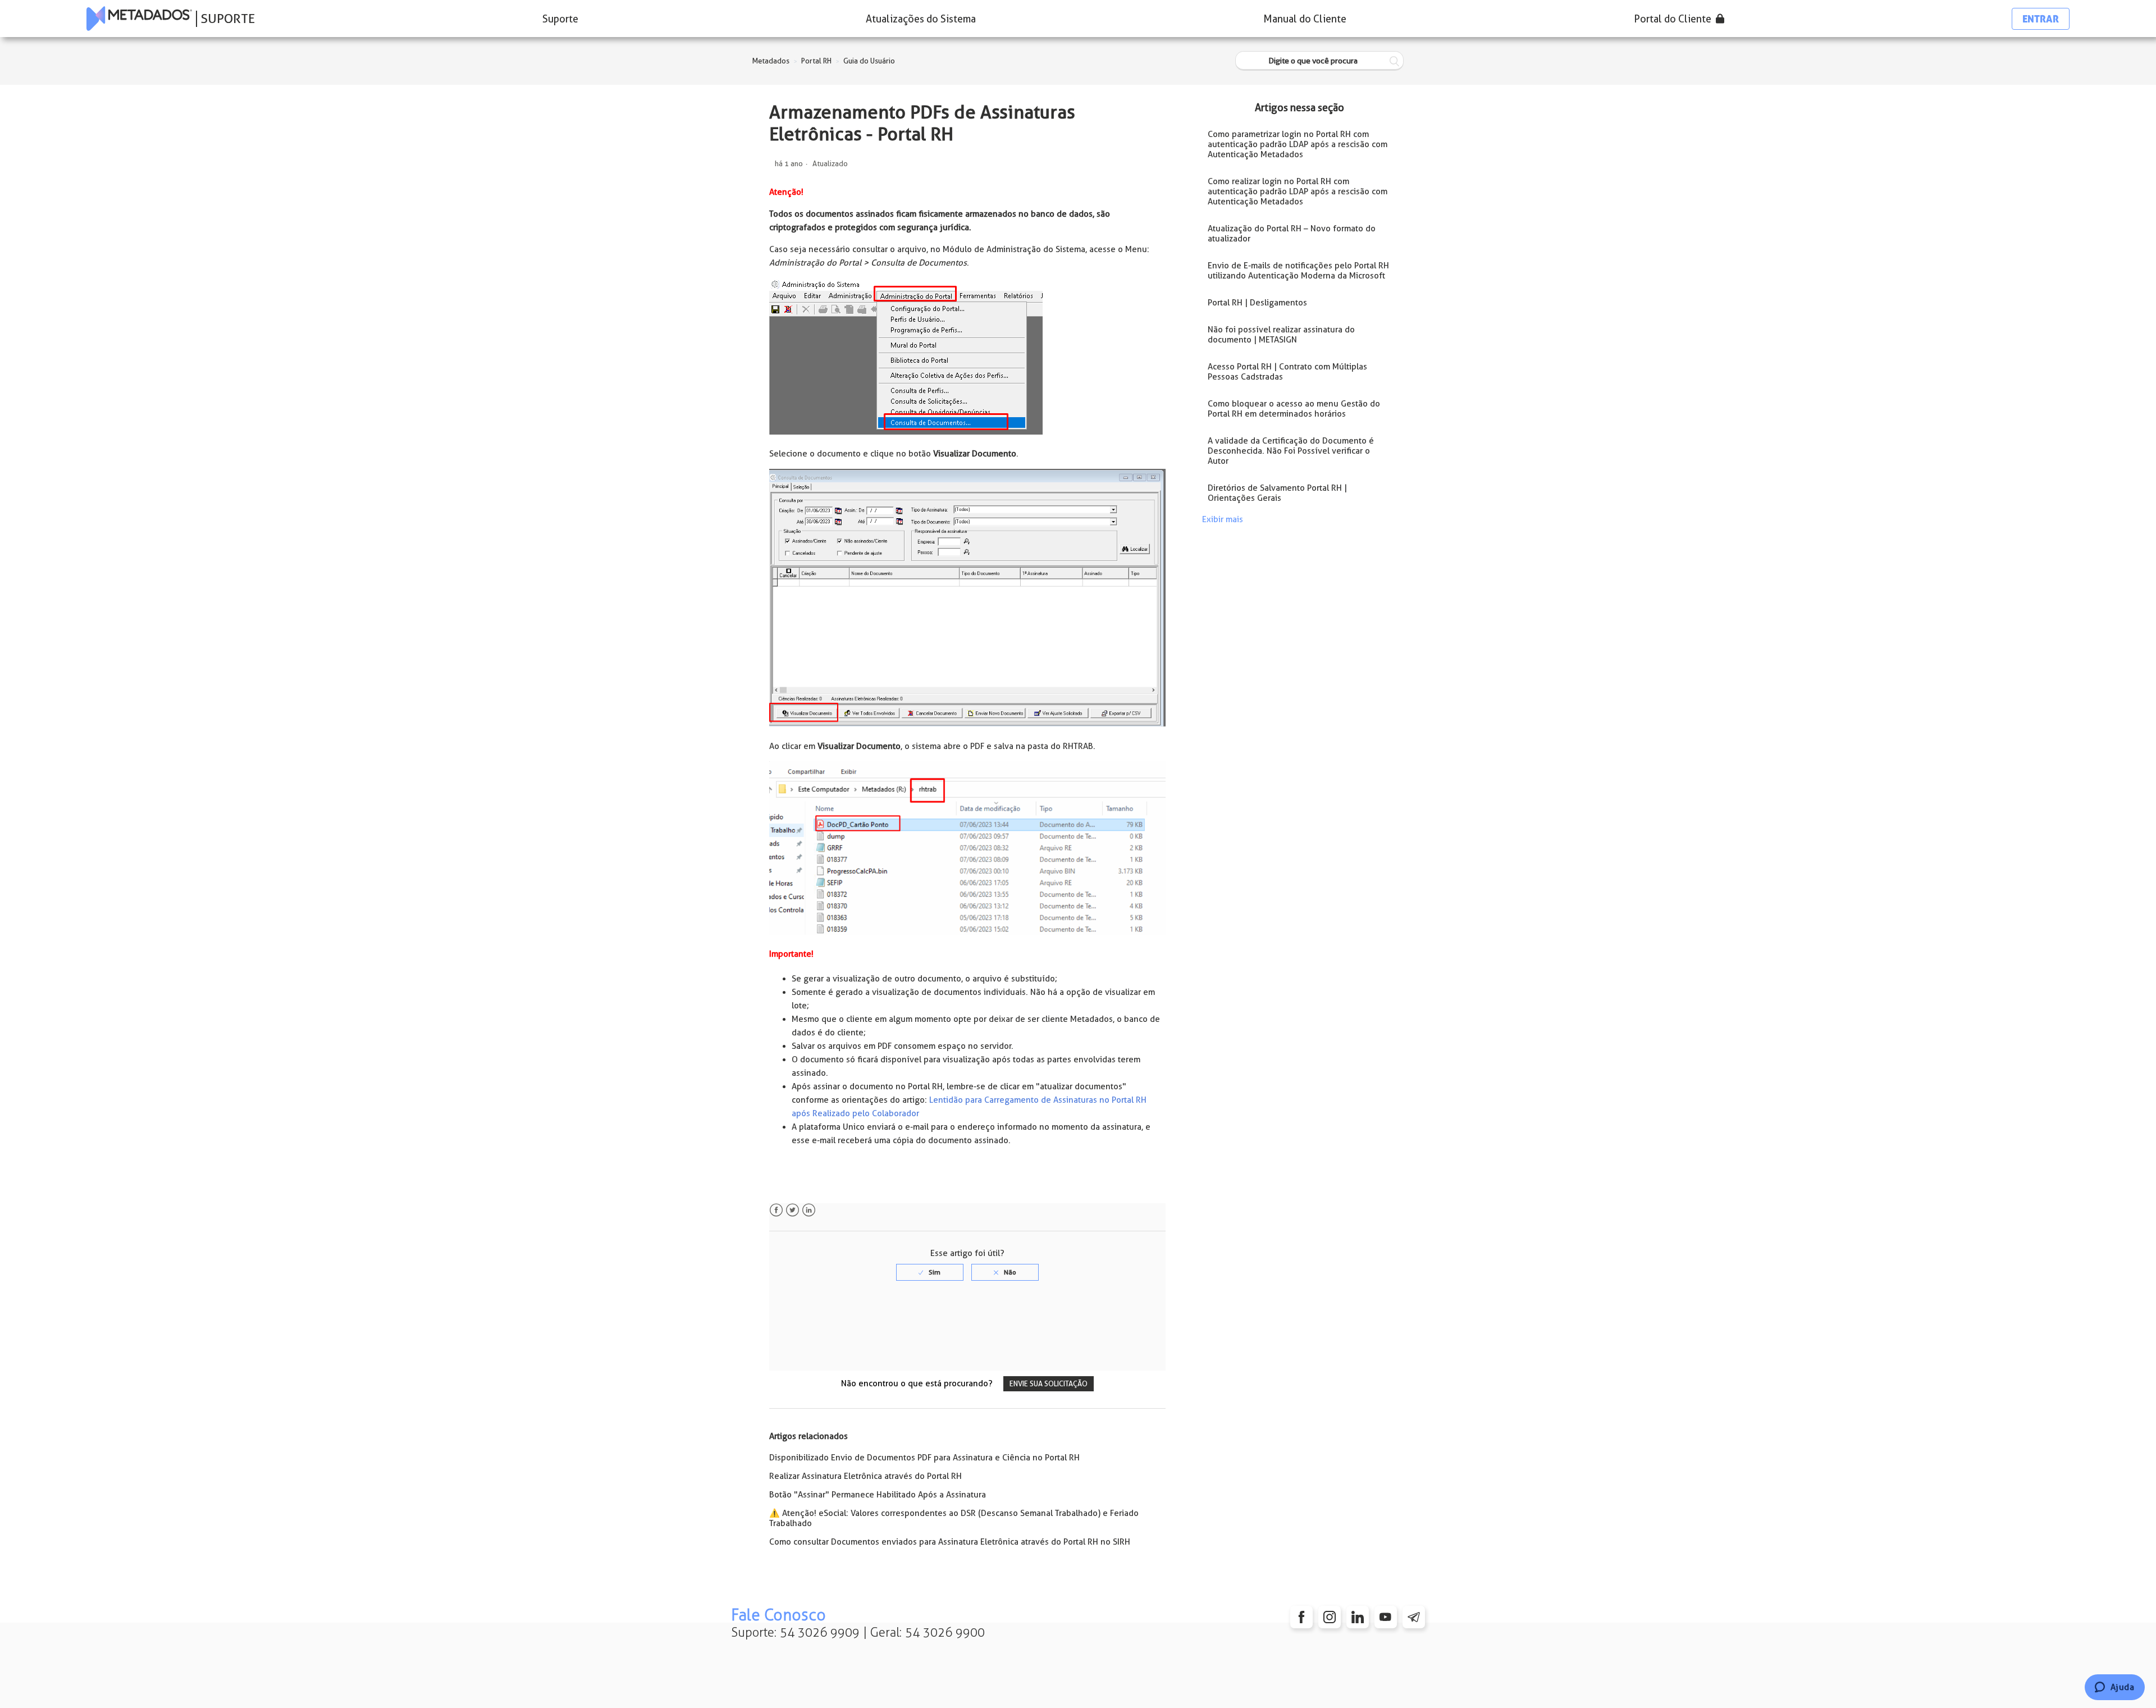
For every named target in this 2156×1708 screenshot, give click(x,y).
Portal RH (816, 61)
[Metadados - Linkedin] (1358, 1617)
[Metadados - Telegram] (1414, 1617)
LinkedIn (809, 1210)
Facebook (776, 1210)
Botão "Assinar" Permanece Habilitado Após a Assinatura (878, 1495)
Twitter (792, 1210)
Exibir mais (1223, 519)
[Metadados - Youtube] (1386, 1617)
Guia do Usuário (869, 61)
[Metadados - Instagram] (1330, 1617)
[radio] (930, 1272)
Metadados (771, 61)
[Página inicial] (139, 19)
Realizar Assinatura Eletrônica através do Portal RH (865, 1476)
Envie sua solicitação (1049, 1384)
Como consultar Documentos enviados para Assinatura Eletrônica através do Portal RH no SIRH (950, 1542)
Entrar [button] (2041, 19)
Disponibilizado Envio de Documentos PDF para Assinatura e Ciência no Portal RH (924, 1458)
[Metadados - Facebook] (1301, 1617)
